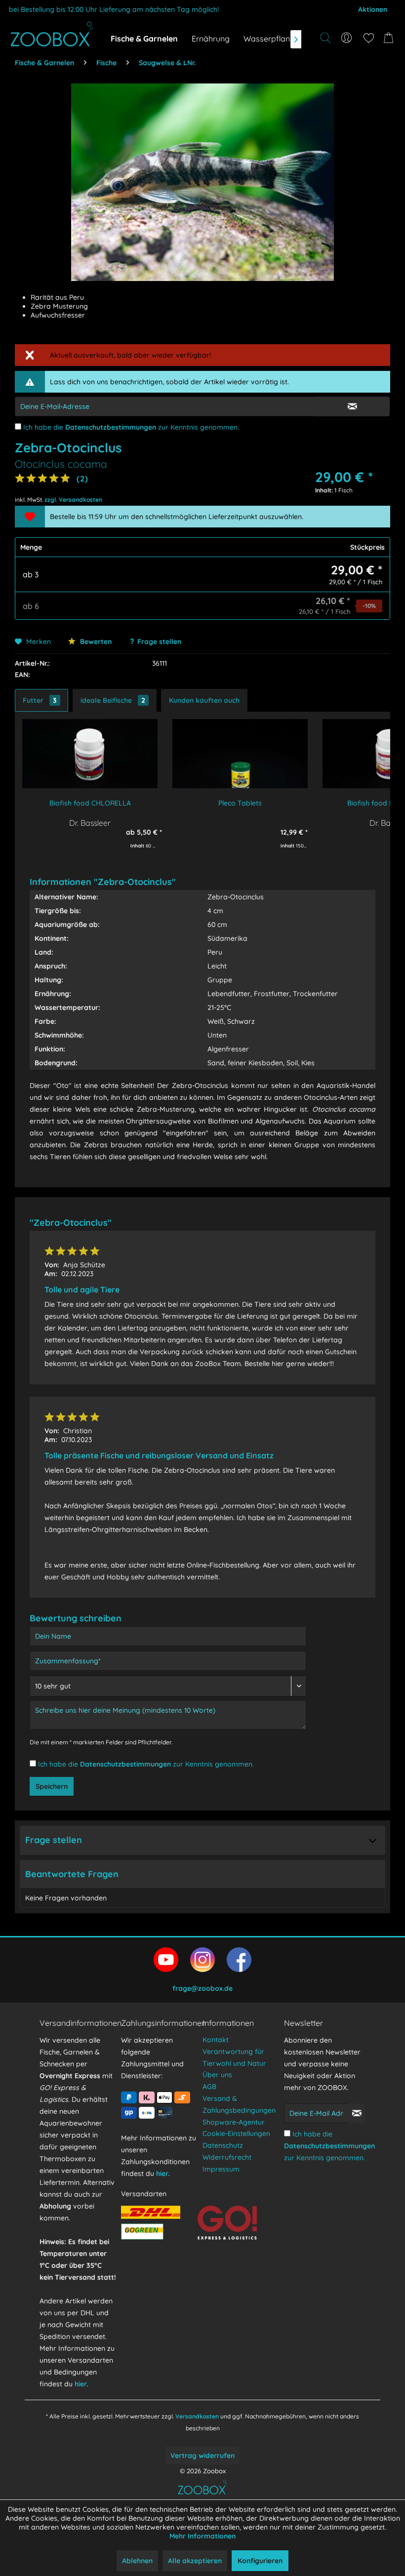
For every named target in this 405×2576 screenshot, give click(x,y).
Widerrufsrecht (227, 2157)
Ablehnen (137, 2561)
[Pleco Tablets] (240, 754)
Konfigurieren (260, 2561)
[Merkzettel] (368, 38)
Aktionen (373, 9)
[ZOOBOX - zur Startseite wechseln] (52, 34)
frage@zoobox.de (202, 1988)
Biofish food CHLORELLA (90, 803)
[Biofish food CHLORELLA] (90, 754)
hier (81, 2384)
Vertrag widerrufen (202, 2455)
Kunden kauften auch (204, 700)
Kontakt (216, 2040)
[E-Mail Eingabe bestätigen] (352, 406)
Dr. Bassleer (90, 823)
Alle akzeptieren (195, 2561)
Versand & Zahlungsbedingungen (239, 2104)
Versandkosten (197, 2416)
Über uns (217, 2075)
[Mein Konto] (347, 38)
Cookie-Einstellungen (236, 2133)
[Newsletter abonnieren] (357, 2113)
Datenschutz (223, 2145)
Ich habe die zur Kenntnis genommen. (131, 427)
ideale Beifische (113, 700)
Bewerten (95, 642)
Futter (40, 700)
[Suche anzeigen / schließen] (325, 38)
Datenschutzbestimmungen (111, 427)
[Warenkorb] (390, 38)
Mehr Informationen (202, 2536)
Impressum (221, 2169)
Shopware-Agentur (234, 2122)
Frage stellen (159, 642)
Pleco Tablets (240, 803)
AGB (209, 2087)
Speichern (52, 1786)
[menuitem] (347, 38)
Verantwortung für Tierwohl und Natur (234, 2057)
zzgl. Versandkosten (73, 500)
